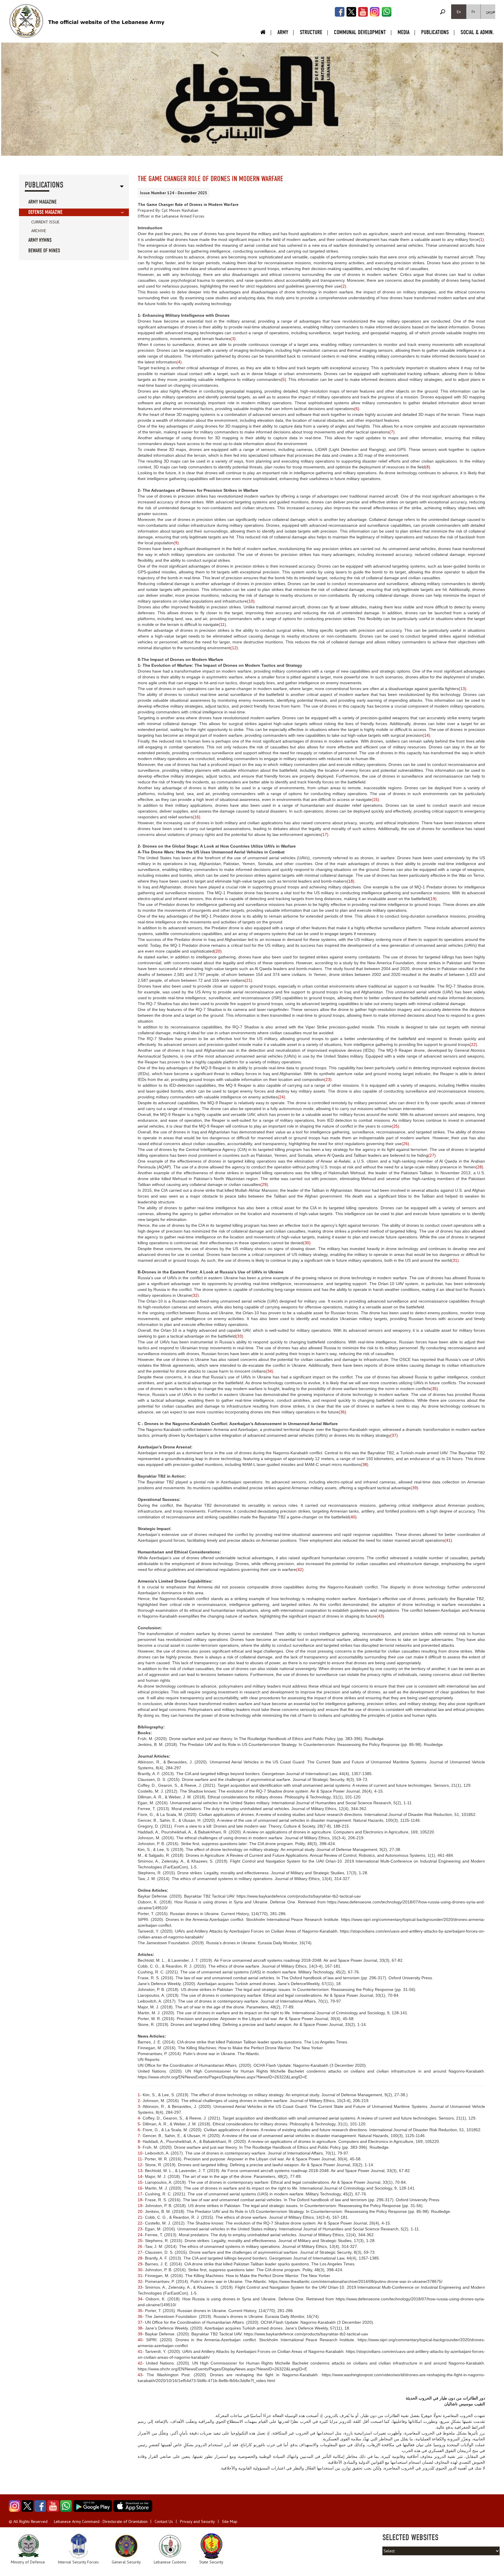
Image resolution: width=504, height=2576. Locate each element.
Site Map (230, 2521)
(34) (269, 1371)
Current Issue (45, 222)
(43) (380, 1616)
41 (140, 2351)
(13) (463, 689)
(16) (197, 817)
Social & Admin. (477, 32)
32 (140, 2281)
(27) (432, 1155)
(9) (176, 543)
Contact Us (164, 2521)
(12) (234, 648)
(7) (392, 432)
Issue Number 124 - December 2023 (174, 193)
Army (283, 32)
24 (140, 2235)
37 (140, 2322)
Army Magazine (42, 202)
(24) (281, 1097)
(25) (395, 1126)
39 (140, 2334)
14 (140, 2176)
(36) (342, 1412)
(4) (179, 362)
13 (140, 2171)
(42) (300, 1569)
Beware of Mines (44, 251)
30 (140, 2270)
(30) (307, 1243)
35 (140, 2311)
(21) (249, 980)
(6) (357, 409)
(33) (239, 1336)
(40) (353, 1517)
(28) (480, 1167)
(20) (218, 951)
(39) (414, 1488)
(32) (195, 1295)
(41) (448, 1540)
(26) (405, 1144)
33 (140, 2287)
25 (140, 2241)
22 (140, 2223)
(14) (426, 735)
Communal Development (360, 32)
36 (140, 2316)
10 (140, 2153)
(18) (351, 881)
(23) (328, 1079)
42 (140, 2363)
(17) (325, 834)
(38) (365, 1464)
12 (140, 2165)
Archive (39, 231)
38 (140, 2328)
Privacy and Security (197, 2521)
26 (140, 2246)
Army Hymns (40, 240)
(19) (433, 899)
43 (140, 2375)
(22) (473, 1044)
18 (140, 2200)
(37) (394, 1435)
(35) (434, 1389)
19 (140, 2206)
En (459, 12)
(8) (428, 467)
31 (140, 2276)
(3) (233, 339)
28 (140, 2258)
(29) (264, 1184)
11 (140, 2159)
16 (140, 2188)
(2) (344, 286)
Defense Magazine (45, 212)
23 (140, 2229)
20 (140, 2211)
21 (140, 2217)
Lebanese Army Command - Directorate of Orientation (101, 2521)
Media (404, 32)
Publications (435, 32)
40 (140, 2340)
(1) (481, 239)
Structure (311, 32)
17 (140, 2194)
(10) (251, 601)
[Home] (26, 21)
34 (140, 2299)
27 (140, 2252)
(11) (222, 624)
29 (140, 2264)
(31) (455, 1260)
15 (140, 2182)
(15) (375, 799)
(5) (283, 379)
